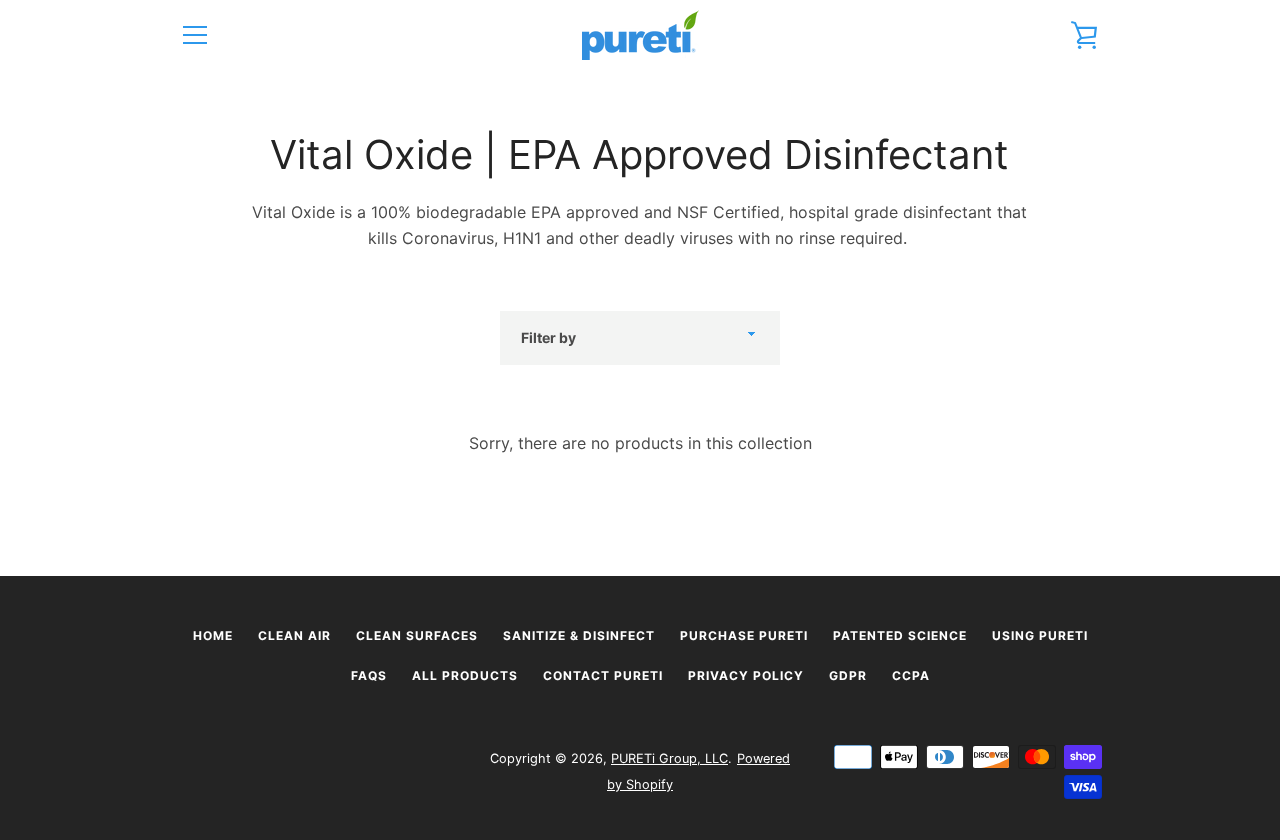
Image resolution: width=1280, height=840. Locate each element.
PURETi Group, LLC (669, 758)
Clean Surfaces (417, 635)
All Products (465, 675)
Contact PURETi (603, 675)
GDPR (848, 675)
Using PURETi (1040, 635)
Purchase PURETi (744, 635)
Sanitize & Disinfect (579, 635)
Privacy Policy (746, 675)
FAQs (369, 675)
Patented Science (900, 635)
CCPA (911, 675)
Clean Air (294, 635)
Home (213, 635)
